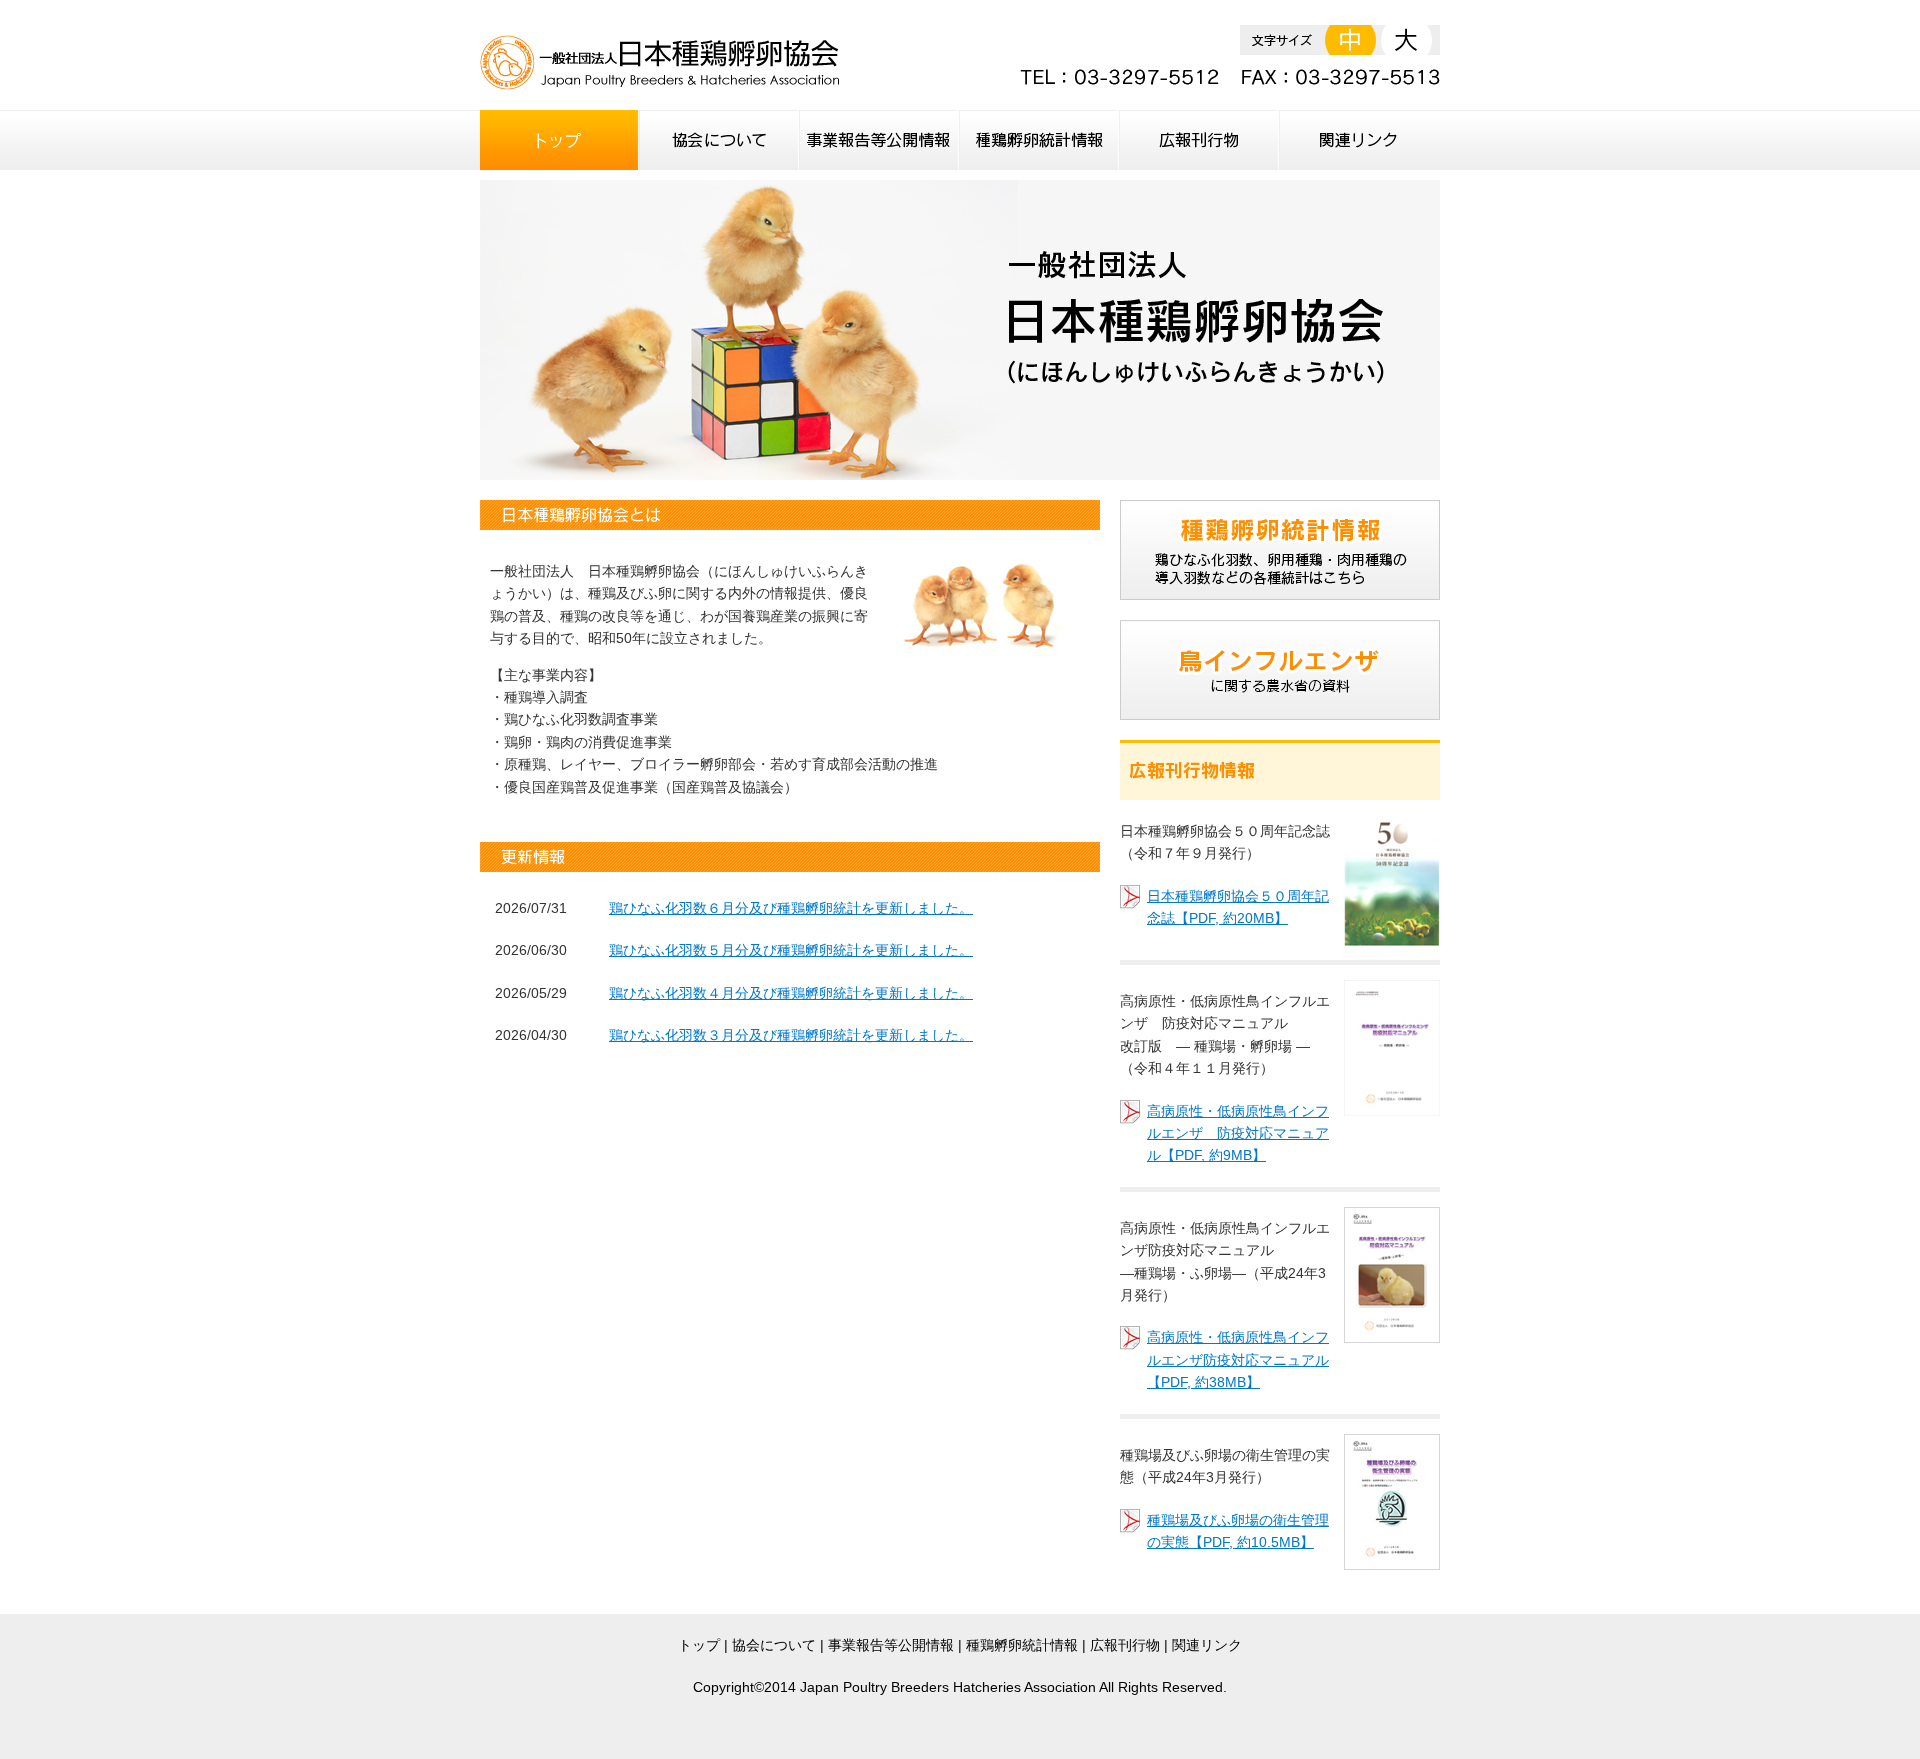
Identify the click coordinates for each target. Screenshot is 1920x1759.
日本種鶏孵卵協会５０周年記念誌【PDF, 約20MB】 (1238, 907)
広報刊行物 (1125, 1645)
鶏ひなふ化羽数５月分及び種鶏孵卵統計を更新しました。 (791, 950)
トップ (699, 1645)
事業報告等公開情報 (891, 1645)
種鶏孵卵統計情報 (1022, 1645)
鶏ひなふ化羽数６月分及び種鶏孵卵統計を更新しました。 (791, 908)
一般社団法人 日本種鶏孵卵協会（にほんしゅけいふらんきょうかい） (660, 62)
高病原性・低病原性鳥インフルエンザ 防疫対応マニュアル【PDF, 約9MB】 (1238, 1133)
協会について (774, 1645)
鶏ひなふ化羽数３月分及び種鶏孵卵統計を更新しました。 (791, 1035)
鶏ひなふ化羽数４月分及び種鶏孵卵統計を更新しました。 (791, 993)
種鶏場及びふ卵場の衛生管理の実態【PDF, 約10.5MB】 (1238, 1531)
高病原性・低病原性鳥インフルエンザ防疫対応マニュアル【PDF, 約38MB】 (1238, 1359)
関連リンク (1207, 1645)
